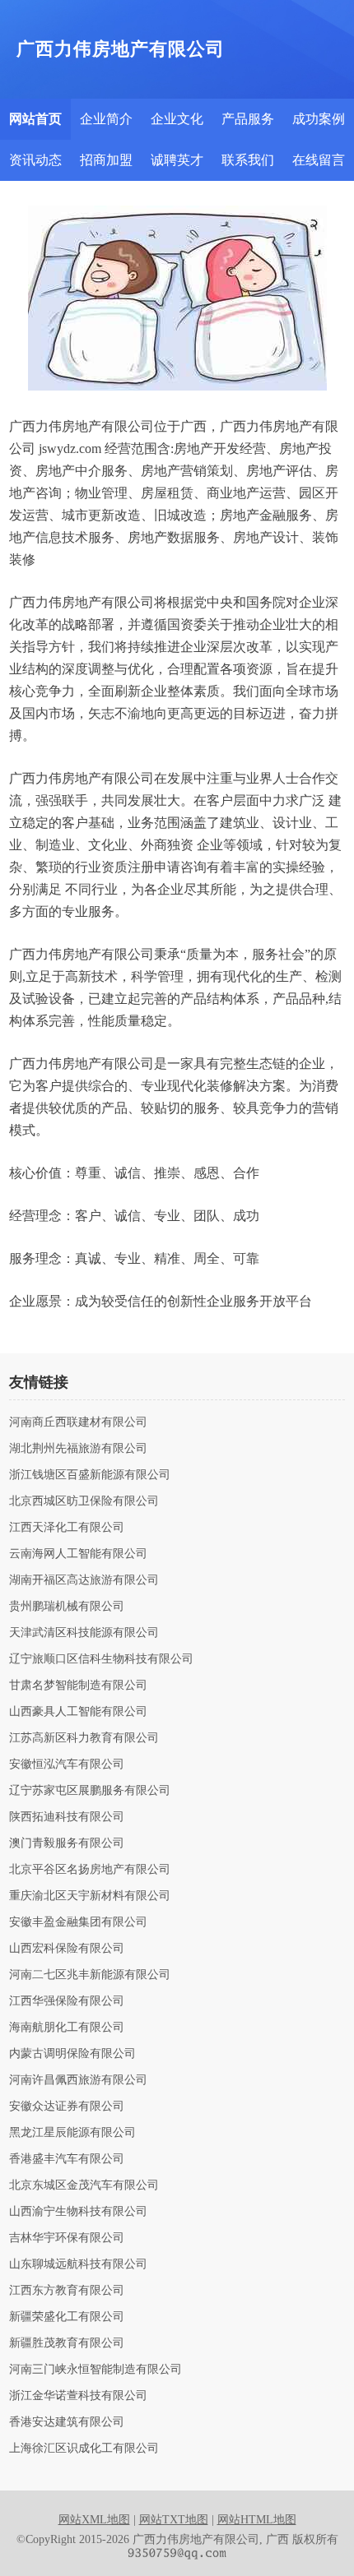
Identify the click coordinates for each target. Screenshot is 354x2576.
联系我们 (248, 160)
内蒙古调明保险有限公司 (72, 2054)
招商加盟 (106, 160)
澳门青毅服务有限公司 (67, 1843)
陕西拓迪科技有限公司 (67, 1817)
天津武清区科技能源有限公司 (84, 1633)
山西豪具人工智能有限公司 (78, 1712)
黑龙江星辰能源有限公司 (72, 2133)
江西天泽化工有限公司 (67, 1528)
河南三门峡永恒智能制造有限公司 (95, 2370)
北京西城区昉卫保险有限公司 (84, 1501)
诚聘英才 (177, 160)
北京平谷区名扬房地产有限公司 (90, 1870)
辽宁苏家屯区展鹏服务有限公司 (90, 1791)
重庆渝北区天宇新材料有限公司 (90, 1896)
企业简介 (106, 119)
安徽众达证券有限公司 (67, 2107)
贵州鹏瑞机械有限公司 (67, 1607)
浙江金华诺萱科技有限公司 (78, 2396)
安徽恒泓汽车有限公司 (67, 1764)
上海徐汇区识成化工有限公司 (84, 2449)
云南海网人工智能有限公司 (78, 1554)
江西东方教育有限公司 (67, 2291)
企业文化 (177, 119)
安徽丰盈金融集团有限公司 (78, 1922)
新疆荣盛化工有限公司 (67, 2317)
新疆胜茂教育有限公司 (67, 2343)
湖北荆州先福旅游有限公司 (78, 1449)
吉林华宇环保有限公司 (67, 2238)
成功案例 (319, 119)
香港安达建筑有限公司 (67, 2422)
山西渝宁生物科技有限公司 (78, 2212)
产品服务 (248, 119)
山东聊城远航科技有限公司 (78, 2264)
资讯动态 (35, 160)
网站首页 (35, 119)
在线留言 (319, 160)
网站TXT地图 (174, 2520)
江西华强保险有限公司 (67, 2001)
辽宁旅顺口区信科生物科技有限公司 (101, 1659)
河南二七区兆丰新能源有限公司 (90, 1975)
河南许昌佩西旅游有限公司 (78, 2080)
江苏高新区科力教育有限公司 (84, 1738)
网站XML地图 (94, 2520)
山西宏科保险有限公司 (67, 1949)
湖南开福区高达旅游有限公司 (84, 1580)
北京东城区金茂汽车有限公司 (84, 2185)
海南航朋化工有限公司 (67, 2028)
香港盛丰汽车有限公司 (67, 2159)
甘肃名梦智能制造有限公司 (78, 1686)
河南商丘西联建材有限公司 (78, 1422)
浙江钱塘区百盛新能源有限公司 (90, 1475)
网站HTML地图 (257, 2520)
